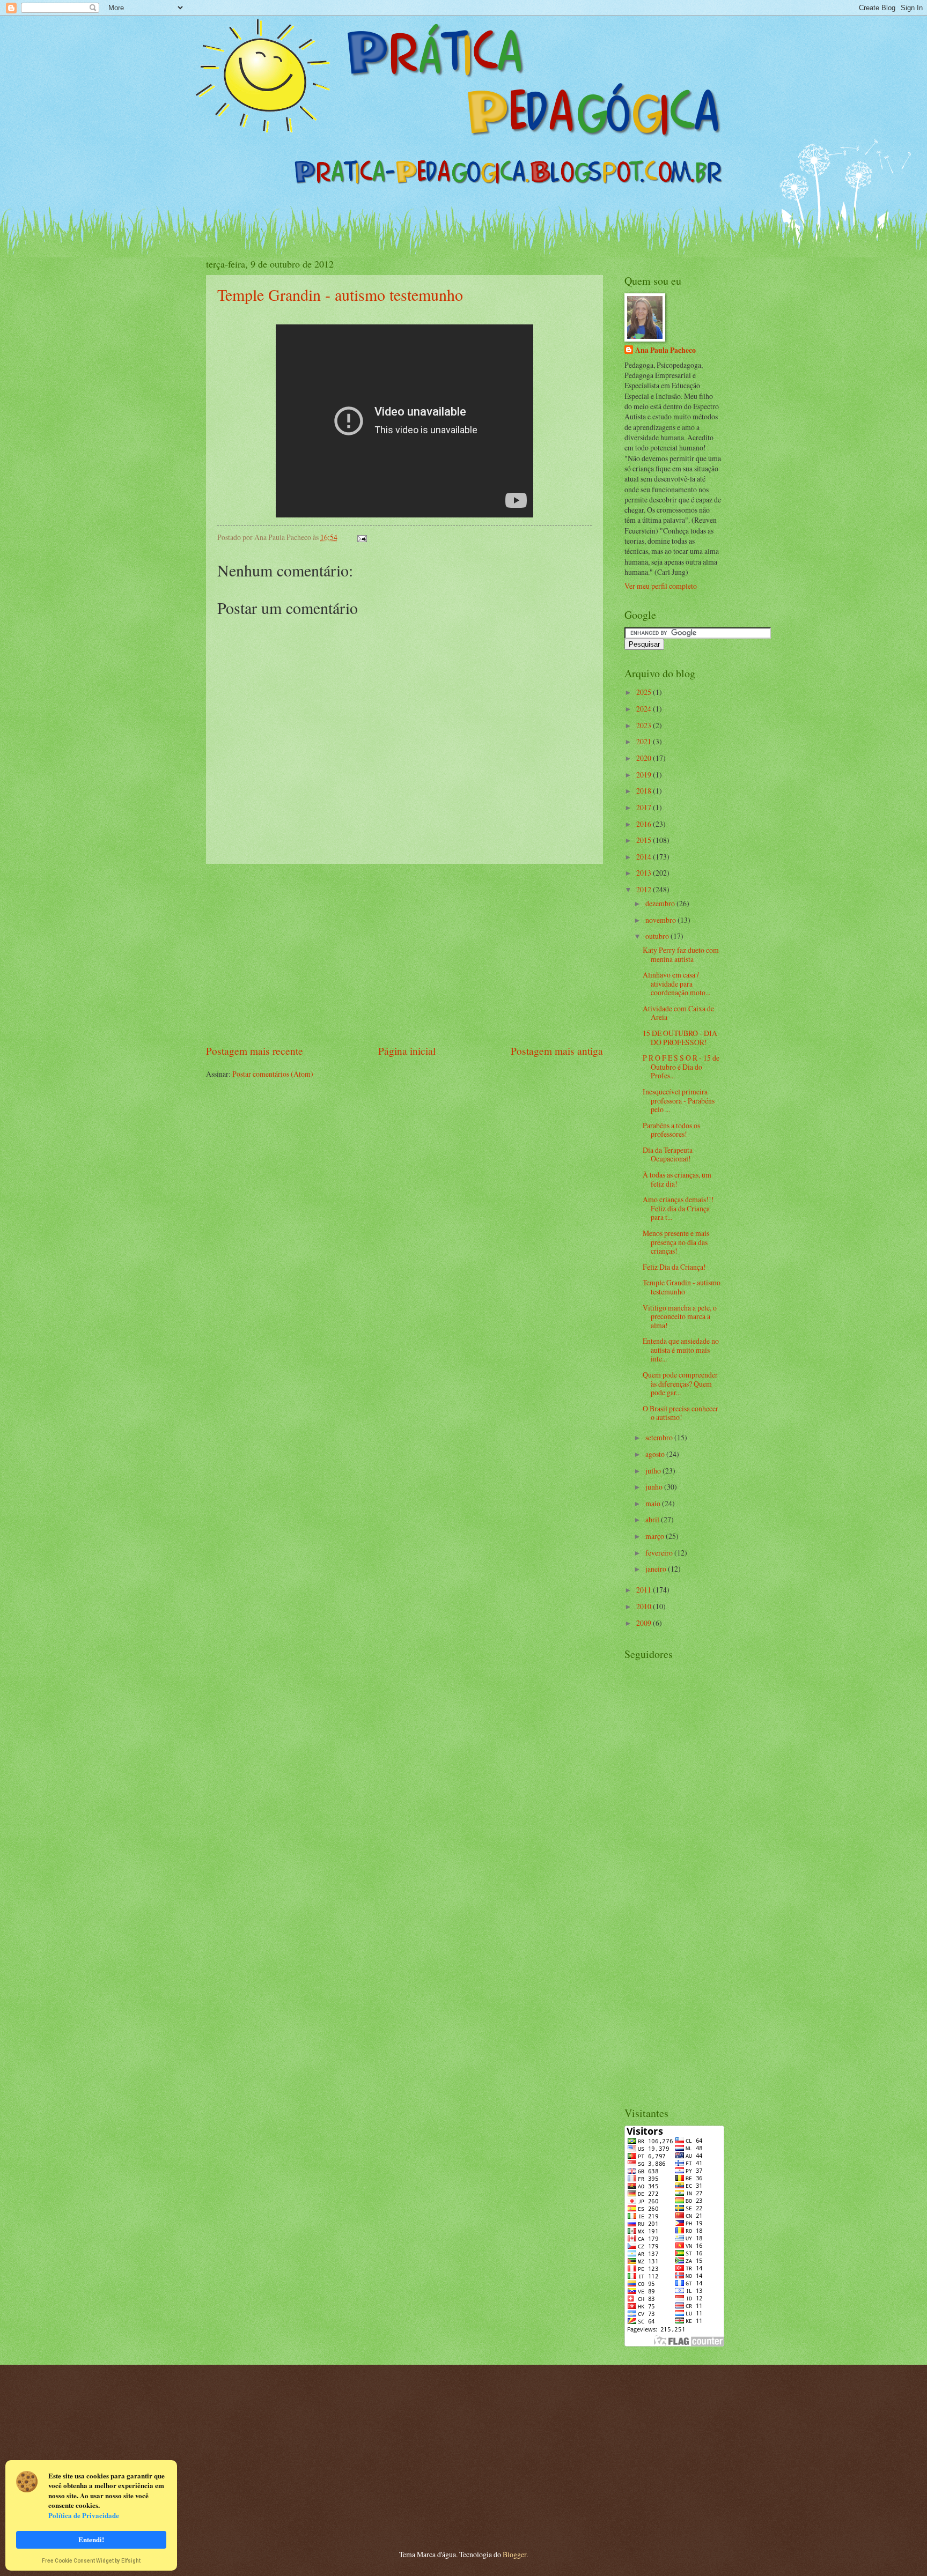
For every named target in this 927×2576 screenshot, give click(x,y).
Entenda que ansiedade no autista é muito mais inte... (681, 1350)
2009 (645, 1623)
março (656, 1536)
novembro (661, 920)
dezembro (661, 903)
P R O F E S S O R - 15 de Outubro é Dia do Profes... (681, 1067)
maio (654, 1503)
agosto (656, 1454)
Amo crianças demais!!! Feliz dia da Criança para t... (678, 1208)
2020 (645, 758)
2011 (645, 1590)
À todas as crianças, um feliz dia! (677, 1179)
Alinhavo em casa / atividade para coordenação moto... (676, 983)
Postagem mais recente (255, 1051)
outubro (658, 936)
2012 (645, 889)
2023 (645, 725)
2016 (645, 824)
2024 (645, 709)
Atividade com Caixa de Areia (678, 1013)
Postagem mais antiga (557, 1051)
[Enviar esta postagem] (361, 537)
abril (653, 1519)
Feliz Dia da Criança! (674, 1267)
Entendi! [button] (91, 2539)
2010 (645, 1606)
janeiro (657, 1569)
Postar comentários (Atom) (273, 1074)
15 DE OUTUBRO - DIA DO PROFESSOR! (680, 1038)
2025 (645, 692)
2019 (645, 775)
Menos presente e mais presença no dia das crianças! (676, 1242)
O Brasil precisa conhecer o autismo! (680, 1413)
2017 (645, 807)
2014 (645, 857)
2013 (645, 873)
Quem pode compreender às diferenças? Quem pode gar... (680, 1383)
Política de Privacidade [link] (84, 2515)
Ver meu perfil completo (661, 586)
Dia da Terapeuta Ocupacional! (668, 1154)
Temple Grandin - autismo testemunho (340, 294)
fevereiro (660, 1553)
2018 (645, 791)
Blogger (514, 2554)
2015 (645, 840)
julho (654, 1471)
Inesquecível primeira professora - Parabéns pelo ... (679, 1100)
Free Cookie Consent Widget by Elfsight (91, 2562)
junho (655, 1487)
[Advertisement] (404, 954)
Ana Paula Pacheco (665, 350)
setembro (660, 1437)
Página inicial (407, 1051)
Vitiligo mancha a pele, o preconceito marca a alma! (680, 1316)
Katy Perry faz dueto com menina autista (681, 954)
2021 (645, 741)
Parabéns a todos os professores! (671, 1130)
